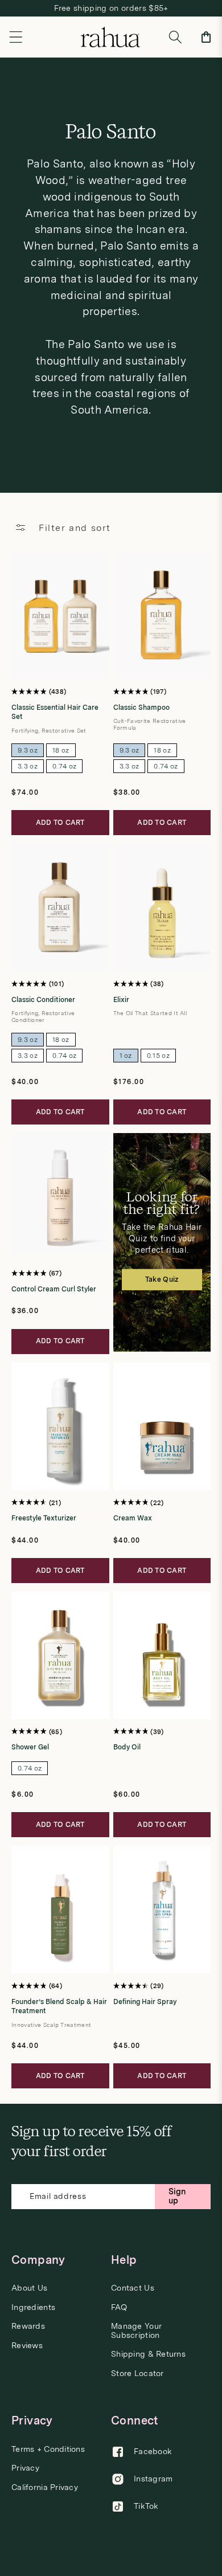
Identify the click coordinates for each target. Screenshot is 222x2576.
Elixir (121, 1000)
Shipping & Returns (148, 2354)
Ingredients (33, 2307)
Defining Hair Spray (145, 2002)
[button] (16, 37)
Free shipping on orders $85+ (111, 8)
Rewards (28, 2326)
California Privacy (45, 2487)
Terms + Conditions (48, 2449)
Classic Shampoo (141, 708)
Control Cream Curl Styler (54, 1289)
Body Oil (127, 1747)
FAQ (119, 2307)
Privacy (25, 2468)
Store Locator (137, 2373)
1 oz (126, 1056)
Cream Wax (133, 1518)
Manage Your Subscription (136, 2330)
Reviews (27, 2346)
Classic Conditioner (43, 1000)
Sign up (177, 2196)
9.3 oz (28, 750)
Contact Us (133, 2288)
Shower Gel (30, 1747)
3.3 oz (28, 766)
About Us (29, 2288)
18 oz (61, 750)
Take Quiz (162, 1279)
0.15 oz (158, 1056)
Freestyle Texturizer (44, 1518)
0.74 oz (64, 766)
